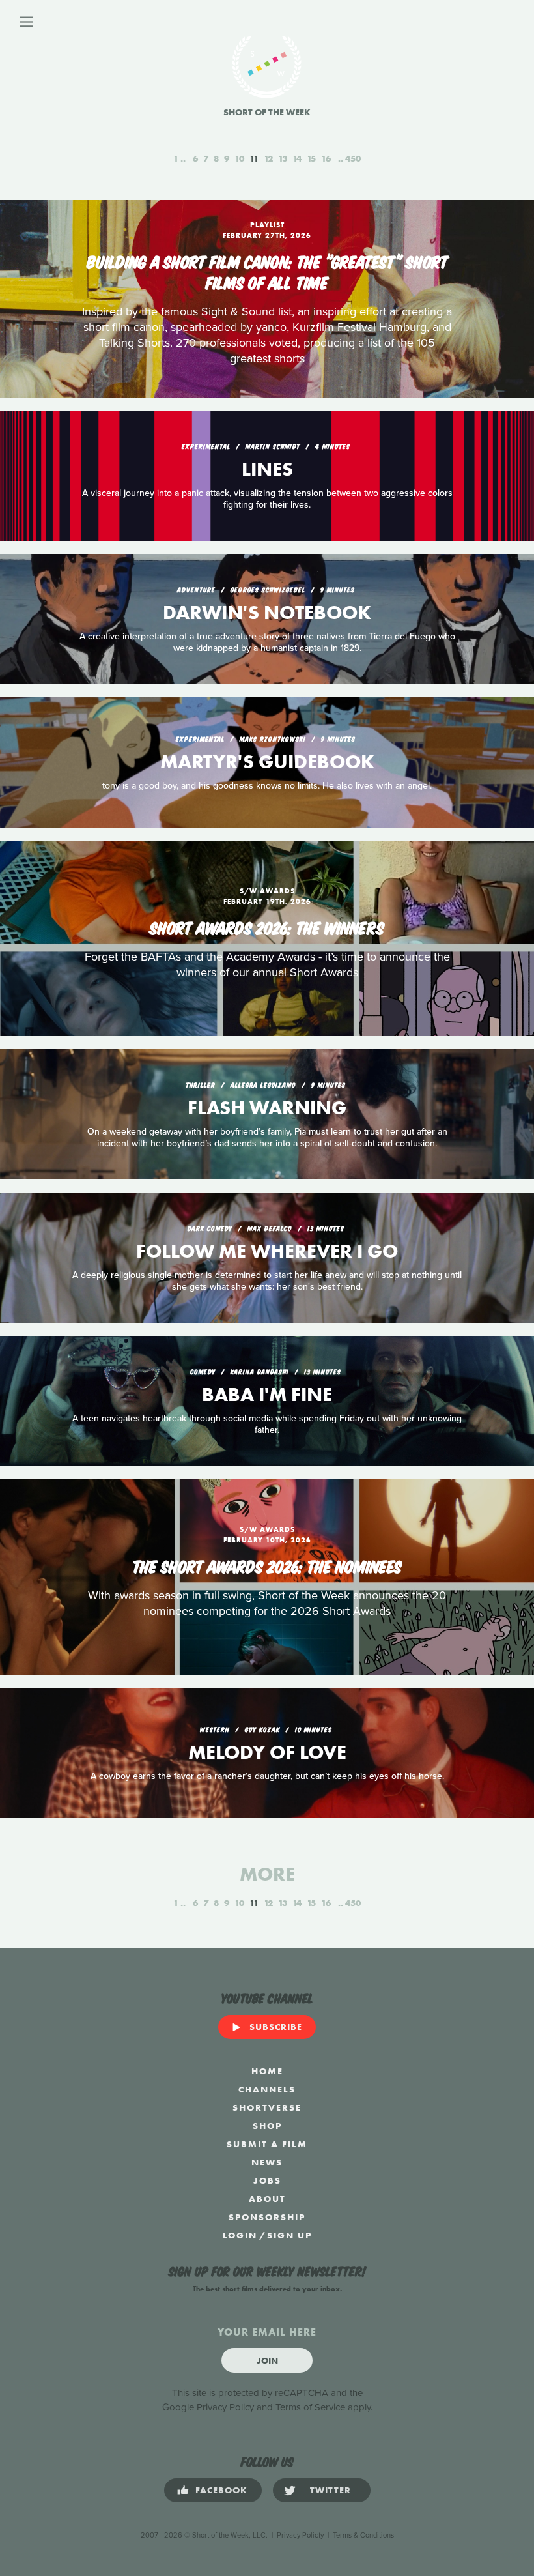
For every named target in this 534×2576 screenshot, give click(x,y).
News (267, 2162)
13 (283, 158)
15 (311, 158)
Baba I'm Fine (267, 1395)
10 (239, 158)
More (267, 1874)
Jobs (267, 2180)
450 (353, 158)
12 (268, 158)
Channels (267, 2089)
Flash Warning (267, 1108)
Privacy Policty (300, 2535)
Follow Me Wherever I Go (267, 1251)
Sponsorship (267, 2217)
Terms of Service (310, 2407)
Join (267, 2360)
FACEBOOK (221, 2490)
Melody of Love (267, 1752)
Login (240, 2235)
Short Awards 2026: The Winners (267, 927)
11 (254, 158)
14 (297, 158)
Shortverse (267, 2107)
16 (326, 158)
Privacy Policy (225, 2407)
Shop (267, 2126)
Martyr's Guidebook (267, 762)
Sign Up (289, 2235)
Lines (267, 469)
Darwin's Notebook (267, 613)
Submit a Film (267, 2144)
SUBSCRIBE (276, 2027)
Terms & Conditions (363, 2535)
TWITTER (330, 2490)
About (267, 2199)
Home (267, 2071)
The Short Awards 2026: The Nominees (267, 1565)
